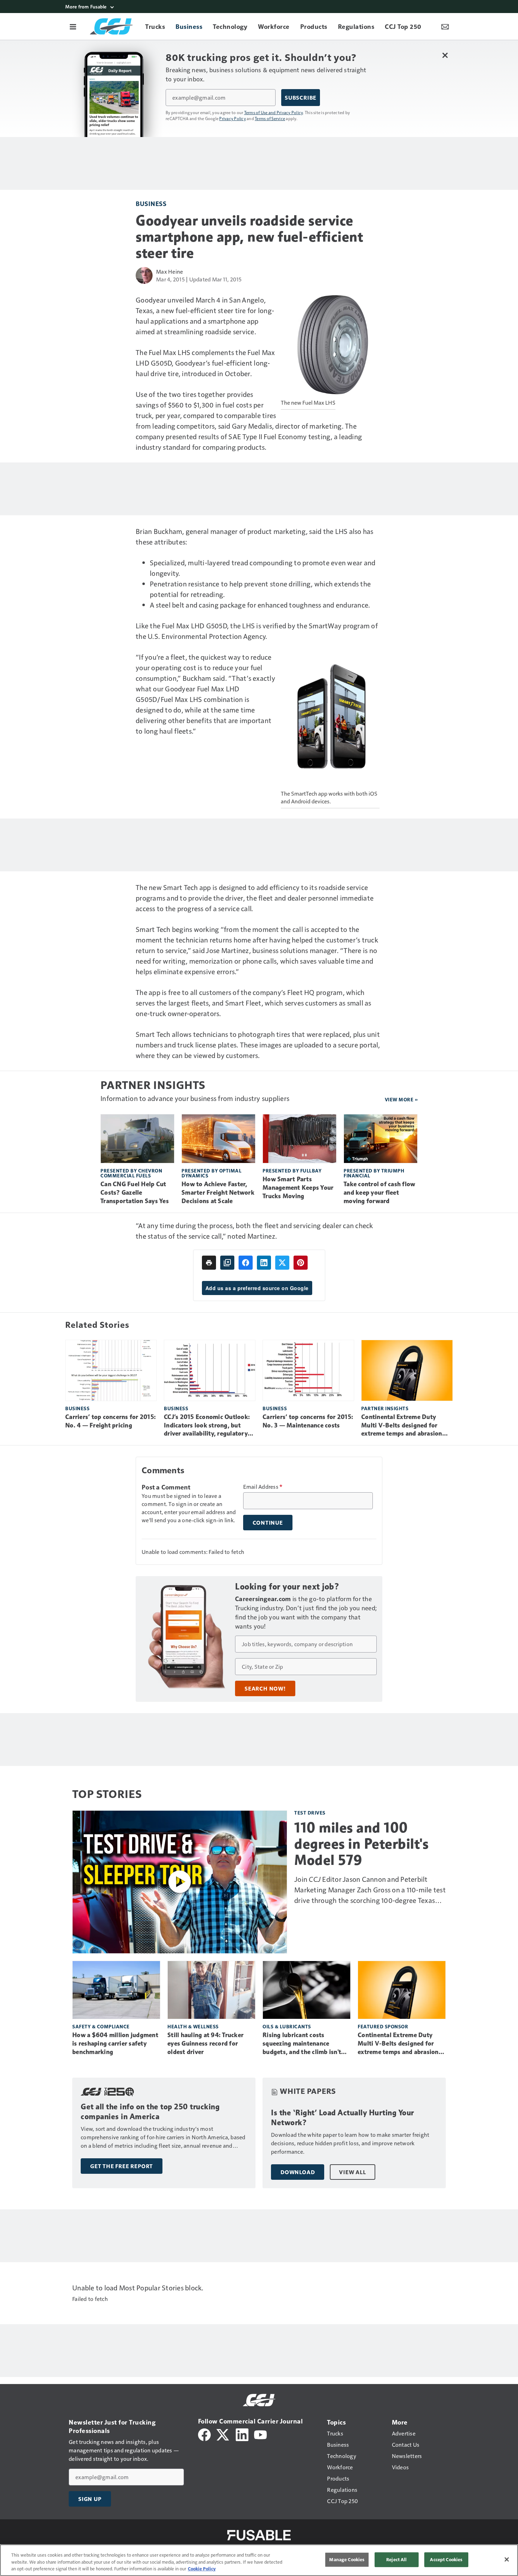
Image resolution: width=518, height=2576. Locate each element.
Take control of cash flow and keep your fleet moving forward (379, 1193)
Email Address (263, 1487)
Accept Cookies (446, 2559)
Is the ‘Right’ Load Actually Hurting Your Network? (343, 2118)
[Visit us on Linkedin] (242, 2434)
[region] (259, 2560)
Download (298, 2172)
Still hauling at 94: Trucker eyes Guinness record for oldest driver (205, 2043)
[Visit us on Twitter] (223, 2434)
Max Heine (169, 271)
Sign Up (90, 2499)
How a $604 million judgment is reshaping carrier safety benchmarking (115, 2043)
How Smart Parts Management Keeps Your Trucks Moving (298, 1188)
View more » (401, 1099)
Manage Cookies (347, 2559)
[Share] (246, 1263)
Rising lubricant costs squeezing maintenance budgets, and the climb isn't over (302, 2044)
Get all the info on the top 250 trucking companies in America (150, 2112)
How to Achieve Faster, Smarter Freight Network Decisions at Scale (218, 1193)
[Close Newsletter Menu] (445, 55)
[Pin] (301, 1263)
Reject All (396, 2559)
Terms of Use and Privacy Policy (274, 112)
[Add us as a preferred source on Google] (227, 1263)
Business (151, 203)
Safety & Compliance (101, 2026)
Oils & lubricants (287, 2026)
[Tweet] (282, 1263)
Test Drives (310, 1813)
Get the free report (122, 2166)
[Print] (209, 1263)
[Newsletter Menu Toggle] (445, 26)
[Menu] (73, 26)
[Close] (507, 2559)
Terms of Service (270, 118)
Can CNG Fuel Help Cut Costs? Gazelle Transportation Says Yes (135, 1193)
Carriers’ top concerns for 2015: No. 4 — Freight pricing (110, 1421)
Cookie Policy (202, 2569)
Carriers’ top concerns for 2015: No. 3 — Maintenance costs (308, 1421)
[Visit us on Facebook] (204, 2434)
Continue (268, 1523)
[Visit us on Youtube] (260, 2434)
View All (352, 2172)
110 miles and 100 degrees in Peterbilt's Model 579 (361, 1844)
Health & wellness (193, 2026)
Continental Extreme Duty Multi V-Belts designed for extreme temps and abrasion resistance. (402, 1426)
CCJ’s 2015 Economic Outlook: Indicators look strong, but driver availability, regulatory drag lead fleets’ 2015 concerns (208, 1426)
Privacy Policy (233, 118)
